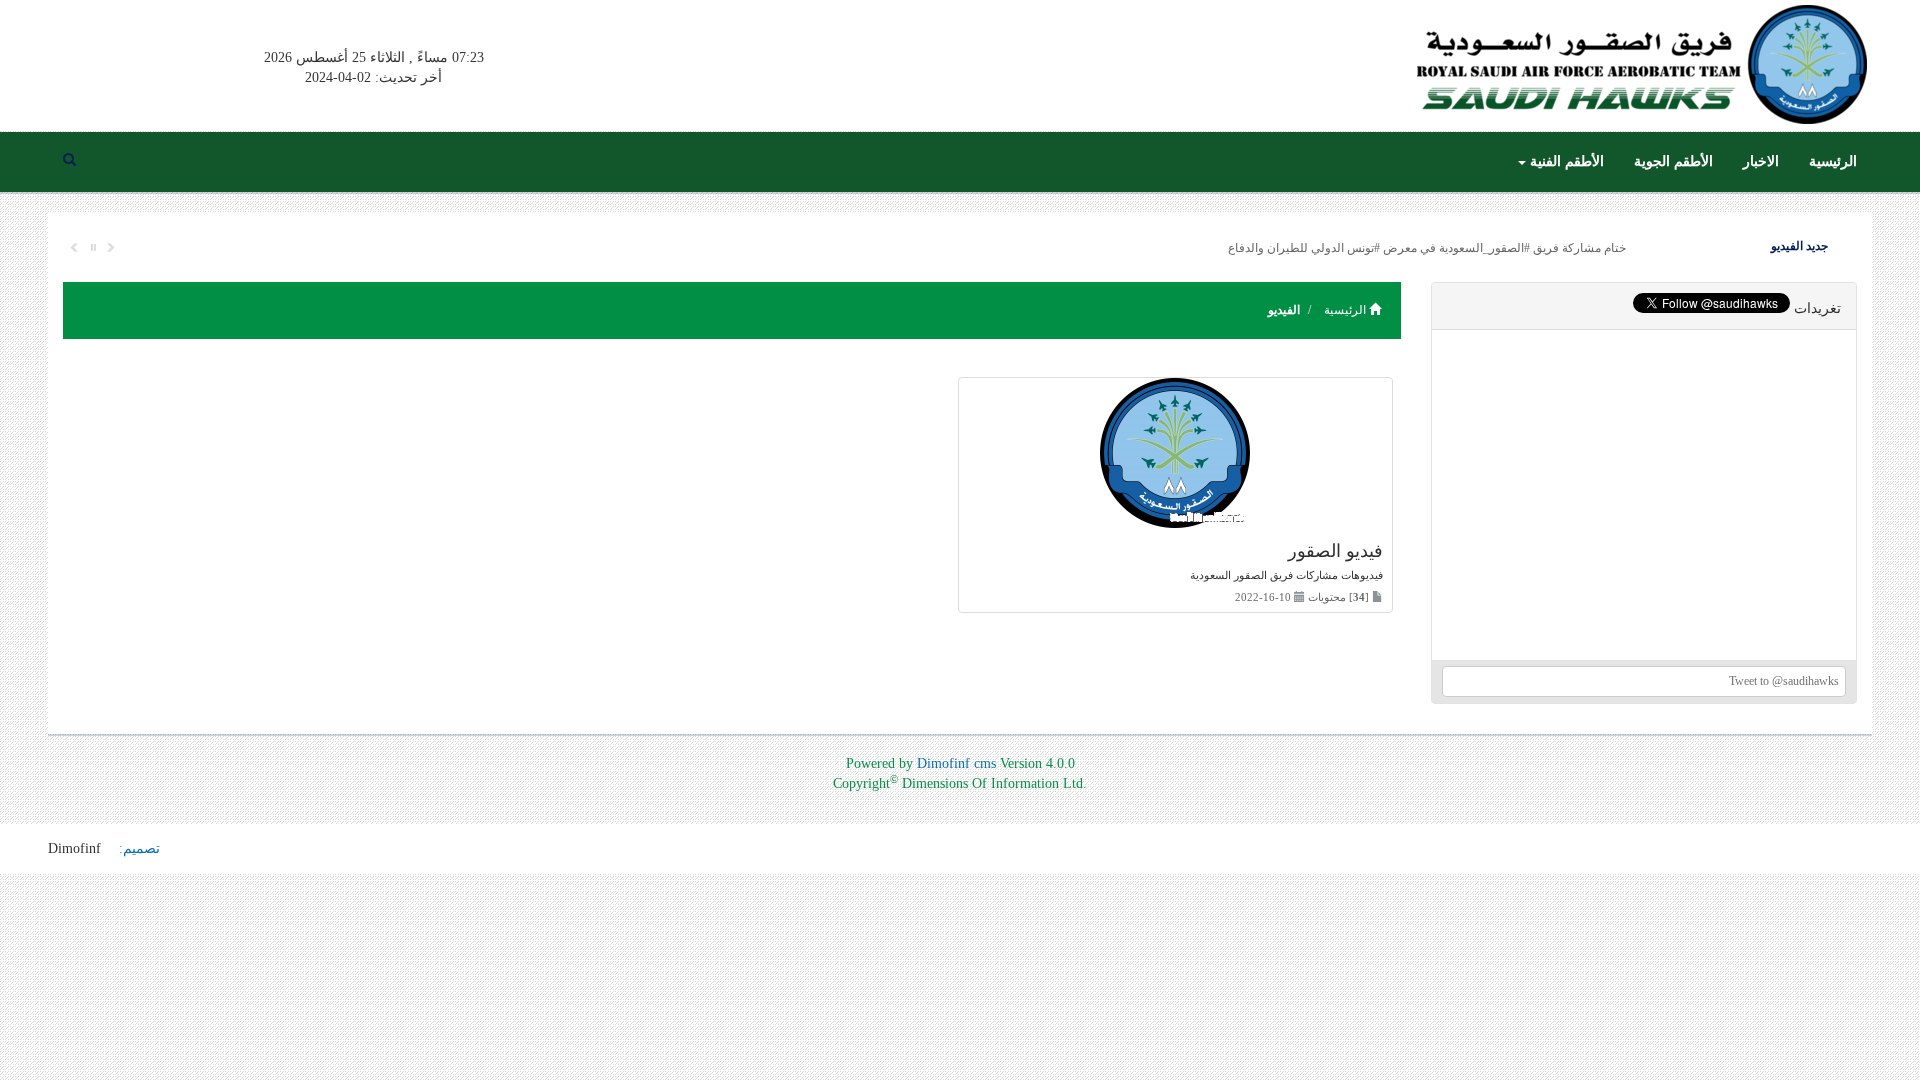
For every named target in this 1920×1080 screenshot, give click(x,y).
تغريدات (1817, 308)
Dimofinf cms (956, 763)
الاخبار (1761, 161)
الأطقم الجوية (1673, 161)
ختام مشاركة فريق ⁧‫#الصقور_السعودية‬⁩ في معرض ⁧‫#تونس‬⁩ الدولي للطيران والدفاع (1427, 248)
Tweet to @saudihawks (1784, 681)
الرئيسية (1833, 161)
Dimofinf (74, 848)
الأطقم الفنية (1565, 161)
